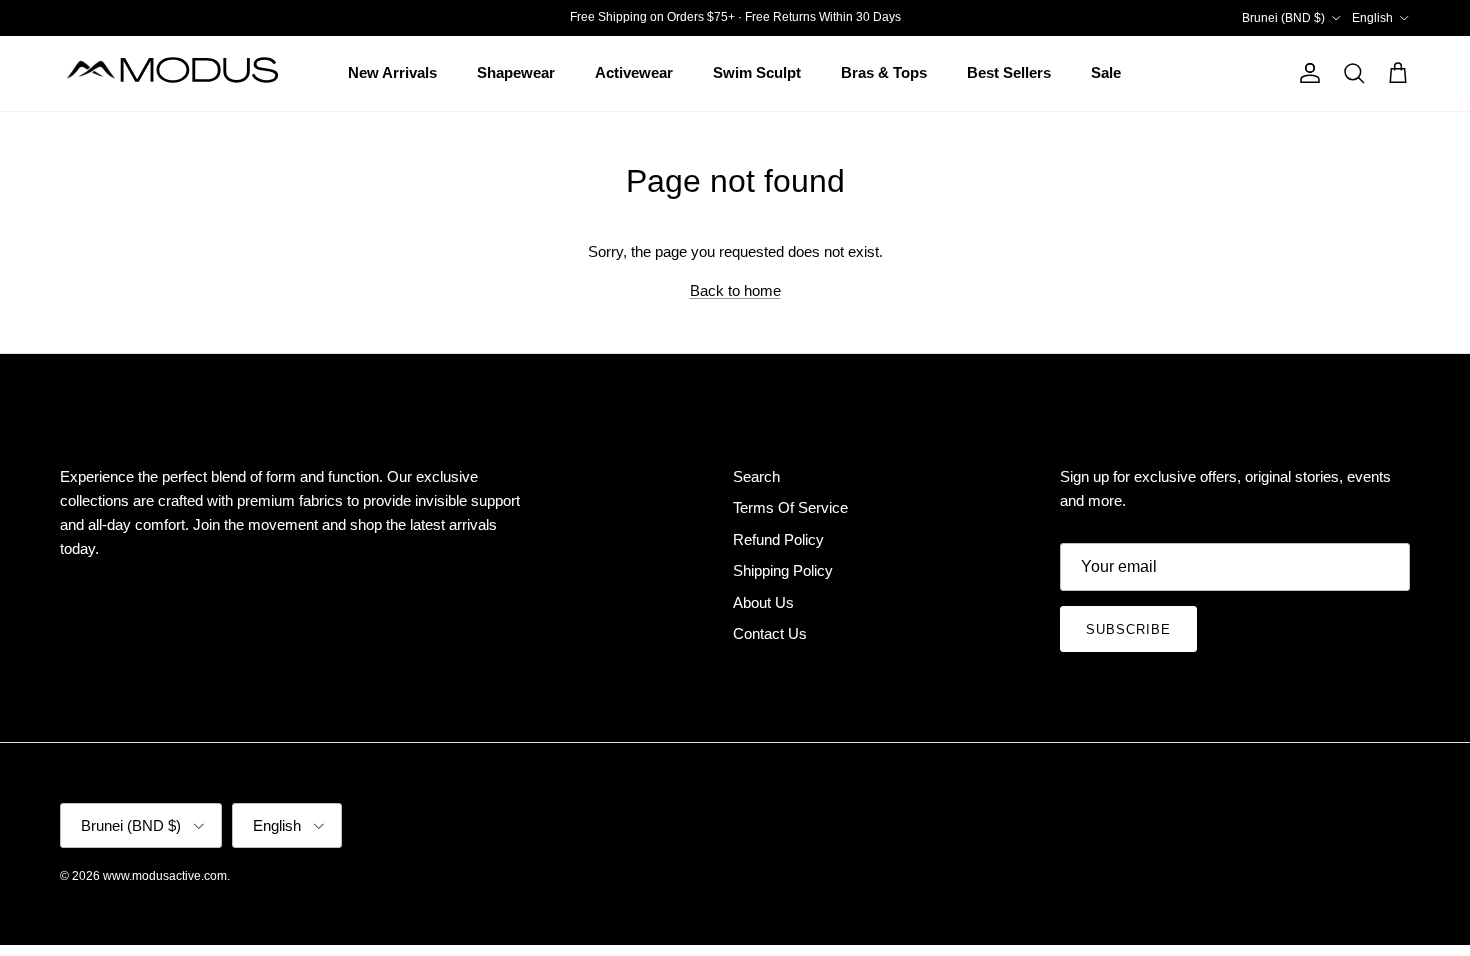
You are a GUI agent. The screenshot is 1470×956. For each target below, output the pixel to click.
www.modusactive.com (165, 876)
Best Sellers (1009, 72)
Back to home (735, 290)
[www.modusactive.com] (185, 73)
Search (756, 476)
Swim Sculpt (757, 72)
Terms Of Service (790, 507)
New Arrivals (392, 72)
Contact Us (770, 633)
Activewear (634, 72)
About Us (763, 602)
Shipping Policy (783, 570)
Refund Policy (778, 539)
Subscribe (1128, 629)
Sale (1106, 72)
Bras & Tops (884, 72)
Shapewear (516, 72)
